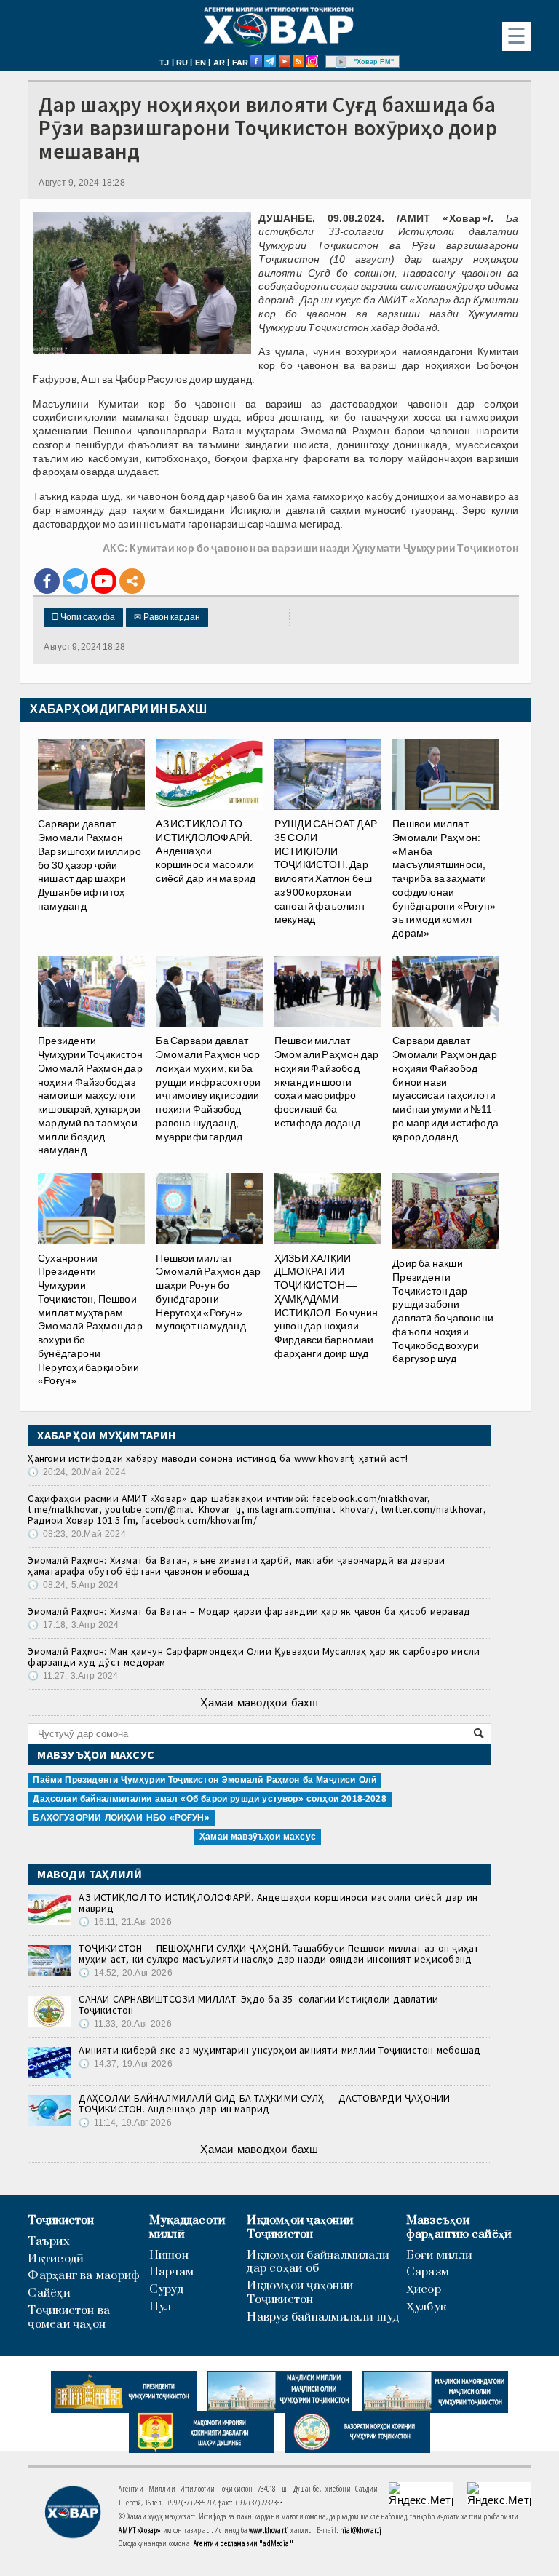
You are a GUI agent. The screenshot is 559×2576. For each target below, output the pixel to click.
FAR (241, 63)
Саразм (428, 2272)
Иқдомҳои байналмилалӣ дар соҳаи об (318, 2262)
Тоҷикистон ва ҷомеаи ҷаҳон (69, 2318)
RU (182, 63)
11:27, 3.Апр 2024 (73, 1676)
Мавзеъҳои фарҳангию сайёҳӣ (459, 2227)
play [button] (341, 62)
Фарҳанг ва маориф (84, 2276)
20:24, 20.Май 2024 (76, 1472)
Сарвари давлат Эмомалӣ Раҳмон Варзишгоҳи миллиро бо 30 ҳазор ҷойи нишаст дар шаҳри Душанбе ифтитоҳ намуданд (90, 864)
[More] (132, 581)
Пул (160, 2307)
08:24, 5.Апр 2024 (73, 1585)
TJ (164, 63)
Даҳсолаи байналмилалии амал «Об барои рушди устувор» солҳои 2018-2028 (209, 1799)
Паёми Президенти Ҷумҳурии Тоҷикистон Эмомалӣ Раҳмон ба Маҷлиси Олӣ (205, 1780)
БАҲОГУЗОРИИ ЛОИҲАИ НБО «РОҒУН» (121, 1818)
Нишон (169, 2255)
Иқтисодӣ (56, 2259)
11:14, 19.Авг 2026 (125, 2123)
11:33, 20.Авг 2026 (125, 2024)
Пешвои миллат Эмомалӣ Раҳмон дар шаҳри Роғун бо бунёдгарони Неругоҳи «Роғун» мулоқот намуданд (208, 1292)
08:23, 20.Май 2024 (76, 1534)
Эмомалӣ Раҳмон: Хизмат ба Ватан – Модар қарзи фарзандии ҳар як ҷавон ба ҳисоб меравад (249, 1611)
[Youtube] (104, 581)
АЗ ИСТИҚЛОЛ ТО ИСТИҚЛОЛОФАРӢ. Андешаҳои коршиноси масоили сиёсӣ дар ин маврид (278, 1903)
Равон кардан (167, 617)
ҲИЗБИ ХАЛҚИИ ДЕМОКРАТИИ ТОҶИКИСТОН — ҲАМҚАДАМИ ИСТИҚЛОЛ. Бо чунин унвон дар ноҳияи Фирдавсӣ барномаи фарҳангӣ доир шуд (326, 1306)
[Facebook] (47, 581)
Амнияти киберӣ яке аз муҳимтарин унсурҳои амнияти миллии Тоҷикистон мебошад (279, 2050)
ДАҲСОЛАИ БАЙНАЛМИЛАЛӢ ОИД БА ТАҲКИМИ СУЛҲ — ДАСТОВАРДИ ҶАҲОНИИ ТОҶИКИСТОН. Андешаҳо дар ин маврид (264, 2103)
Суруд (166, 2290)
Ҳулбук (426, 2307)
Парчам (171, 2272)
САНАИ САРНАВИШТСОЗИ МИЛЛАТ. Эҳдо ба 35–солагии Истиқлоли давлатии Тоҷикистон (258, 2004)
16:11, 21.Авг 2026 (125, 1922)
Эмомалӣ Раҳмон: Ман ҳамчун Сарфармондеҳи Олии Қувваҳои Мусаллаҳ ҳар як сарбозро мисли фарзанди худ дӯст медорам (254, 1657)
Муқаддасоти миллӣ (187, 2227)
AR (219, 63)
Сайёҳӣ (49, 2293)
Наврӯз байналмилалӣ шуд (323, 2317)
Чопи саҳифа (83, 617)
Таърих (48, 2242)
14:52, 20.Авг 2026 (125, 1973)
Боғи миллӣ (439, 2255)
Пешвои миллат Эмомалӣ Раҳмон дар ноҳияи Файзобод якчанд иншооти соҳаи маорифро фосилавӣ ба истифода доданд (327, 1082)
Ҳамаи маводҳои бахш (259, 1702)
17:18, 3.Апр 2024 (73, 1625)
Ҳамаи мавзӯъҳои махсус (258, 1837)
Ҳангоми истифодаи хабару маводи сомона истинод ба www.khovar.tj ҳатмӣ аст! (218, 1458)
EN (201, 63)
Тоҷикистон (61, 2221)
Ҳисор (424, 2290)
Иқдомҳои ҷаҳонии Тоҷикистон (300, 2227)
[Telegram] (75, 581)
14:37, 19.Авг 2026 (125, 2064)
